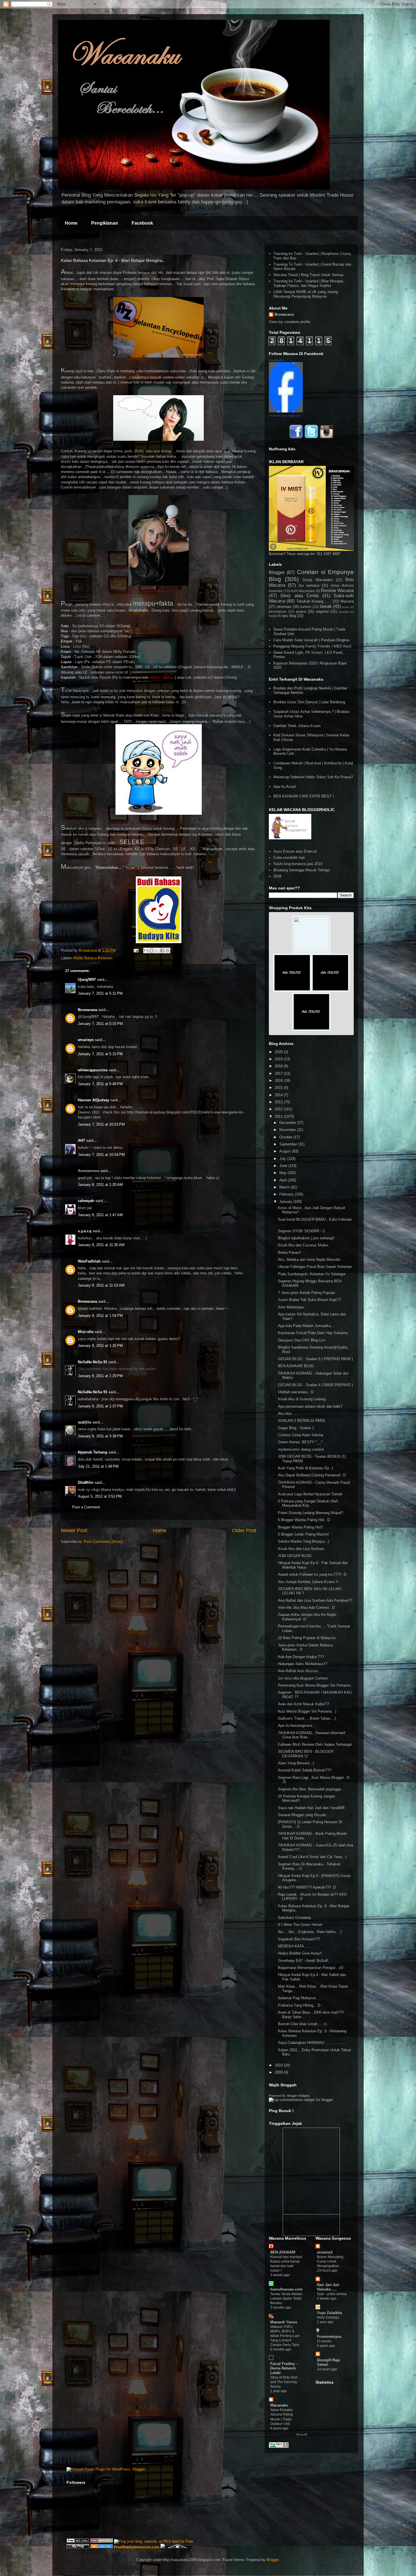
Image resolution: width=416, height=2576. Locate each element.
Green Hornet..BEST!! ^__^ (300, 1442)
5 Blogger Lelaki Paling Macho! (303, 1534)
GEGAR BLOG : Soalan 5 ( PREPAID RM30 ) (315, 1359)
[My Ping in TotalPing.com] (78, 2547)
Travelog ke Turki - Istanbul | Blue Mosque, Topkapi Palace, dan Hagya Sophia (309, 283)
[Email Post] (136, 950)
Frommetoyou (329, 2337)
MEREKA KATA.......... (297, 1946)
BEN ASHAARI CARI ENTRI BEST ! (304, 796)
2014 (279, 1095)
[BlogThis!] (151, 951)
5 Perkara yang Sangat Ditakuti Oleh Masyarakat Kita (308, 1503)
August (286, 1151)
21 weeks (324, 2341)
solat (273, 616)
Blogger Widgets (298, 2096)
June (284, 1166)
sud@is (84, 1422)
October (286, 1137)
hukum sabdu (160, 677)
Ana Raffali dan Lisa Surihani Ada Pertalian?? (315, 1600)
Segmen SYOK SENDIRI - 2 (301, 1231)
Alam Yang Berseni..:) (296, 1763)
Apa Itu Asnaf (285, 787)
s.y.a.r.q (85, 1231)
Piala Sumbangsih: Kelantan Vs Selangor (312, 1274)
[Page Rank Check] (279, 2447)
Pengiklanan (105, 223)
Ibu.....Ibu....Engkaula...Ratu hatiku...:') (310, 1932)
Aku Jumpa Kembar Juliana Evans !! (308, 1582)
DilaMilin (86, 1482)
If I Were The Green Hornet (300, 1925)
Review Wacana (337, 591)
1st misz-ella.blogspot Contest (303, 1678)
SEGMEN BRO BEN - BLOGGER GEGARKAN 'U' (306, 1754)
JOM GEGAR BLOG (295, 1556)
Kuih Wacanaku (303, 591)
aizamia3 (325, 2252)
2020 (279, 1052)
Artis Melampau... (292, 1307)
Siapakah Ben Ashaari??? (299, 1939)
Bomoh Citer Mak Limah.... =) (302, 2024)
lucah (346, 607)
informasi (284, 607)
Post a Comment (86, 1507)
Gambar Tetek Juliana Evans (297, 726)
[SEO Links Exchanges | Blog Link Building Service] (78, 2541)
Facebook (142, 223)
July (283, 1159)
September (289, 1144)
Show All (302, 2434)
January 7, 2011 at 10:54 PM (101, 1155)
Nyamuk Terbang (93, 1452)
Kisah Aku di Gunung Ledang (302, 1399)
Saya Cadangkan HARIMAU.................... (312, 2043)
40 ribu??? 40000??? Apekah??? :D (307, 1887)
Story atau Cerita (299, 596)
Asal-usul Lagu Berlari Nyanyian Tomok (310, 1494)
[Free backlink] (102, 2541)
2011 (279, 1116)
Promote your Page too (285, 416)
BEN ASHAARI (283, 2252)
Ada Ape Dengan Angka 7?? (301, 1657)
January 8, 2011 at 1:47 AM (100, 1215)
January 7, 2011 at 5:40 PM (100, 1084)
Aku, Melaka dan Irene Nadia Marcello (309, 1260)
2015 (279, 1088)
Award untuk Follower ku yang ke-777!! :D (312, 1574)
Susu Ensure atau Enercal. (295, 851)
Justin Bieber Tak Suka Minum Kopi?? (309, 1300)
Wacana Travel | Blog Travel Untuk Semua (308, 275)
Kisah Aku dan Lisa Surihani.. (302, 1549)
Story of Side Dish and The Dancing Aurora (284, 2382)
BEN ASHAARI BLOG (296, 1366)
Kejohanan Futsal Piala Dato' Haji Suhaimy (313, 1333)
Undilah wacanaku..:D (296, 1392)
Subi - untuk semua (332, 2294)
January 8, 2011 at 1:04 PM (100, 1316)
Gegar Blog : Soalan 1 (296, 1428)
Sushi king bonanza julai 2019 (298, 864)
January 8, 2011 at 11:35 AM (101, 1245)
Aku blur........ (289, 1413)
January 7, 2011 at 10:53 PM (101, 1124)
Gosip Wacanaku (318, 580)
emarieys (86, 1040)
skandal (344, 612)
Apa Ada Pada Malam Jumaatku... (306, 1326)
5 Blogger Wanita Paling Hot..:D (304, 1520)
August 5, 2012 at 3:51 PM (100, 1496)
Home (71, 223)
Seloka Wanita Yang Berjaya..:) (304, 1541)
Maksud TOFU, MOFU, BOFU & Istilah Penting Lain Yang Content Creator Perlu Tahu (285, 2336)
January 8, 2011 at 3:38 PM (100, 1436)
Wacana (347, 601)
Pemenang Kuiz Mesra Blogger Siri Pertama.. (315, 1685)
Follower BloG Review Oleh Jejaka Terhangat (315, 1744)
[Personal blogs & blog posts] (102, 2547)
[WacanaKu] (286, 411)
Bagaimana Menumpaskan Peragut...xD (311, 1968)
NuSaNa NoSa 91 (93, 1362)
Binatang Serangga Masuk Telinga (301, 870)
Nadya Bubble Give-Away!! (300, 1953)
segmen (322, 611)
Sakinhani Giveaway (295, 1918)
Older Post (244, 1530)
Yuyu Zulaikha (329, 2313)
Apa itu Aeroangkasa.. (296, 1725)
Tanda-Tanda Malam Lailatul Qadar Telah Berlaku (286, 2298)
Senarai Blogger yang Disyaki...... (305, 1815)
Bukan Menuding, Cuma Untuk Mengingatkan (331, 2261)
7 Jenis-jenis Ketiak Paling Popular (306, 1293)
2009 (279, 2072)
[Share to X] (157, 951)
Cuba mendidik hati (289, 858)
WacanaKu (276, 360)
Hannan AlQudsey (94, 1100)
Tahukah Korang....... (314, 601)
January (286, 1202)
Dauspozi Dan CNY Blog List (302, 1340)
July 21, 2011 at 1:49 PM (98, 1466)
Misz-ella (86, 1332)
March (285, 1187)
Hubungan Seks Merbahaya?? (303, 1664)
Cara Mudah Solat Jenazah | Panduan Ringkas (312, 640)
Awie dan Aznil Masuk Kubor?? (303, 1704)
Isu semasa (309, 585)
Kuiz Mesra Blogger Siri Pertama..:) (307, 1711)
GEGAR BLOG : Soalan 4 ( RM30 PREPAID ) (315, 1385)
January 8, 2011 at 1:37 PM (100, 1406)
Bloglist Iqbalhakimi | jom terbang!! (306, 1238)
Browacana (87, 1010)
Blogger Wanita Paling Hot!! (301, 1527)
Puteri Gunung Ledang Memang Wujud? (310, 1513)
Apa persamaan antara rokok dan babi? (310, 1406)
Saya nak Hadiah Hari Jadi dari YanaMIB (311, 1808)
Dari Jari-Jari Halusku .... (328, 2287)
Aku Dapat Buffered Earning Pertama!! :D (312, 1475)
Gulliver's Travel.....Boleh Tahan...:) (307, 1718)
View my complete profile (290, 322)
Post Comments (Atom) (103, 1542)
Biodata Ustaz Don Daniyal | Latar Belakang (309, 702)
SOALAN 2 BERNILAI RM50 (301, 1421)
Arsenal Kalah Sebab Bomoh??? (305, 1770)
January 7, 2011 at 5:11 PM (100, 993)
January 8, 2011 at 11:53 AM (101, 1285)
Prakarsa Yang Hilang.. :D (299, 2005)
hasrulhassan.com (286, 2289)
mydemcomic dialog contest (301, 1449)
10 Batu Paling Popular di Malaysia (307, 1638)
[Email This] (146, 951)
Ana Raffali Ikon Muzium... (300, 1671)
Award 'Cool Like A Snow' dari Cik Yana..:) (312, 1857)
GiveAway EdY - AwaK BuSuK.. (304, 1961)
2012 (279, 1109)
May (283, 1173)
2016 (279, 1080)
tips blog (289, 616)
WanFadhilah (89, 1261)
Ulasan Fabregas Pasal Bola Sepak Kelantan (315, 1267)
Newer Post (74, 1530)
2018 (277, 876)
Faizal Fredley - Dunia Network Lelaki (284, 2368)
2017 (279, 1073)
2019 (279, 1059)
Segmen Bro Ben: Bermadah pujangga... (311, 1789)
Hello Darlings (328, 2317)
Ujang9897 (87, 980)
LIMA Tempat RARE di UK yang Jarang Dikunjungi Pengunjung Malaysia (306, 294)
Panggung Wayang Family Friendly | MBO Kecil (312, 646)
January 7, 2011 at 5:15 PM (100, 1024)
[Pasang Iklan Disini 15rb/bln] (292, 991)
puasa (301, 611)
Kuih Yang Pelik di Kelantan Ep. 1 (306, 1468)
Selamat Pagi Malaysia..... (300, 1998)
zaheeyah (86, 1201)
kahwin (306, 607)
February (287, 1194)
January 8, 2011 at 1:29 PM (100, 1376)
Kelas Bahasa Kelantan (93, 958)
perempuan (278, 611)
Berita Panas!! (290, 1252)
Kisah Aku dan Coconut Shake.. (304, 1245)
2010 (279, 2065)
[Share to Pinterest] (168, 951)
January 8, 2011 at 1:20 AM (100, 1185)
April (284, 1180)
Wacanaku (279, 2405)
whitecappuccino (93, 1070)
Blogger (277, 572)
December (288, 1123)
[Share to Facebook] (162, 951)
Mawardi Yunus (284, 2322)
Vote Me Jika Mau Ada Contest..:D (306, 1608)
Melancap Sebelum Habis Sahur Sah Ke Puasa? (313, 777)
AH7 (81, 1140)
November (288, 1130)
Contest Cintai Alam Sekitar (301, 1435)
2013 (279, 1102)
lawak (326, 606)
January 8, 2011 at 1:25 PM (100, 1346)
